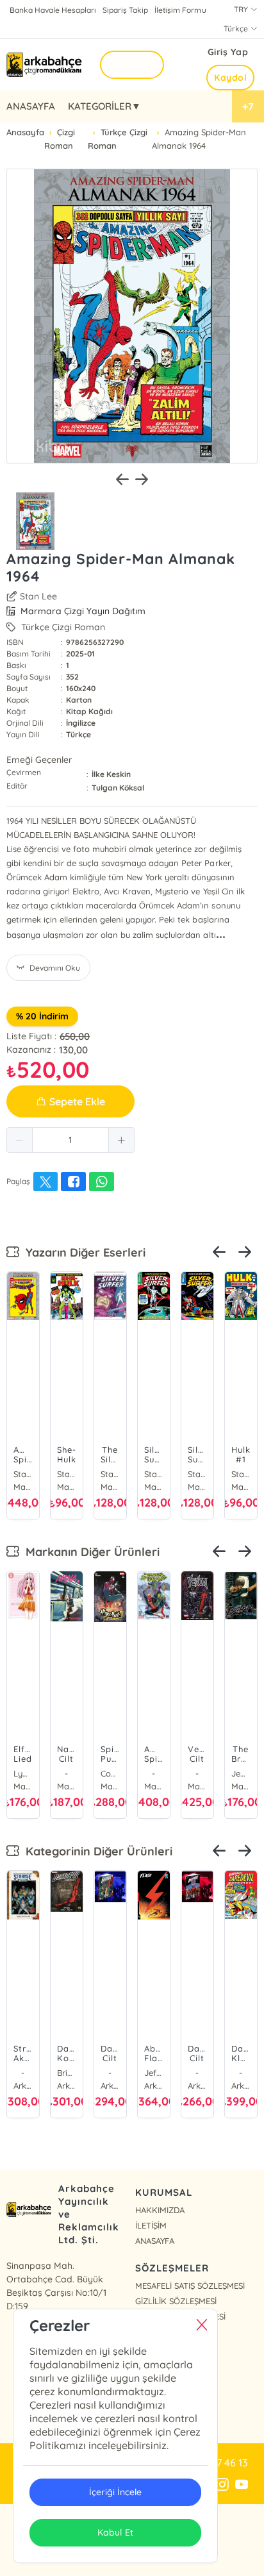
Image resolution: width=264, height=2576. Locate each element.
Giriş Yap (228, 52)
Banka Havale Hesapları (53, 10)
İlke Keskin (111, 774)
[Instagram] (222, 2485)
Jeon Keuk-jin (241, 1773)
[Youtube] (242, 2485)
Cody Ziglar (110, 1773)
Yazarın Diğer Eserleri (82, 1252)
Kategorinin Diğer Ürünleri (96, 1851)
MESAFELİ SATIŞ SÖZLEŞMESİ (190, 2286)
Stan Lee (38, 596)
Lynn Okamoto (23, 1773)
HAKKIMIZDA (160, 2210)
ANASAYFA (31, 106)
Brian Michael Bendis (67, 2073)
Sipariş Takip (125, 10)
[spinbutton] (70, 1140)
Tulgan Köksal (118, 788)
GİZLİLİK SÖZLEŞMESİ (176, 2301)
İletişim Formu (180, 10)
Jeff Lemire (154, 2073)
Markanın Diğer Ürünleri (89, 1552)
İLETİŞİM (151, 2225)
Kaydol (230, 78)
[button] (20, 1140)
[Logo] (45, 65)
